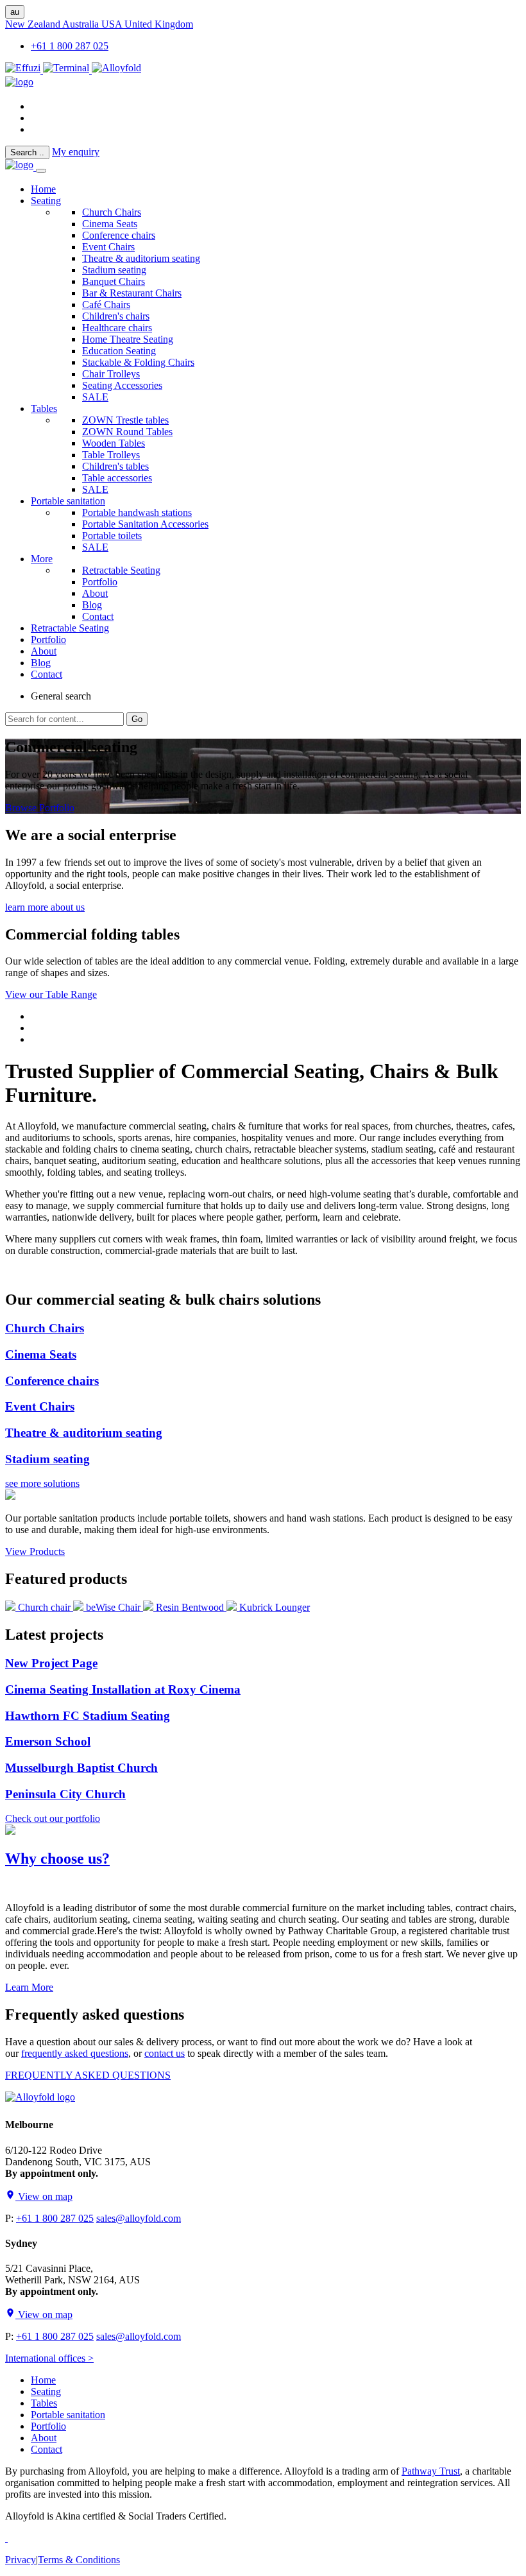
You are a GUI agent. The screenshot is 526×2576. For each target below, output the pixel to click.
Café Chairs (106, 305)
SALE (95, 397)
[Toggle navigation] (41, 171)
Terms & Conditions (79, 2560)
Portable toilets (112, 536)
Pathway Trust (431, 2471)
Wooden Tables (114, 443)
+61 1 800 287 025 (70, 46)
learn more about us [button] (45, 907)
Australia (82, 24)
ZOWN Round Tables (127, 432)
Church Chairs (112, 212)
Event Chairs (108, 247)
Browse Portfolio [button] (40, 808)
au (15, 12)
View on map (44, 2196)
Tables (44, 408)
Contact (98, 616)
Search (27, 152)
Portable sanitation (68, 501)
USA (113, 24)
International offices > (49, 2358)
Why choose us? (57, 1859)
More (42, 559)
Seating (46, 201)
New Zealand (34, 24)
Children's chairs (116, 316)
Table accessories (117, 478)
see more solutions (42, 1483)
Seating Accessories (122, 385)
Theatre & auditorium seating (141, 258)
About (95, 593)
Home (43, 2380)
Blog (92, 605)
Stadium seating (114, 270)
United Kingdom (159, 24)
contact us (165, 2053)
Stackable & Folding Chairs (138, 362)
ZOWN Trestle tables (125, 420)
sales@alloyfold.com (139, 2218)
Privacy (21, 2560)
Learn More (29, 1987)
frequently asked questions (75, 2053)
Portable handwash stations (137, 512)
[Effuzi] (24, 70)
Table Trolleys (111, 455)
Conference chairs (119, 235)
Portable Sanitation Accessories (145, 524)
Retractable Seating (121, 570)
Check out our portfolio (53, 1818)
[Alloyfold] (116, 70)
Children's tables (115, 466)
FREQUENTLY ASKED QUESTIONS (88, 2075)
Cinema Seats (110, 224)
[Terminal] (67, 70)
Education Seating (119, 351)
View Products (35, 1551)
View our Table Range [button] (51, 994)
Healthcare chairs (117, 328)
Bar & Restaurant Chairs (132, 293)
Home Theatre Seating (128, 339)
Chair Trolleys (111, 374)
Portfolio (100, 582)
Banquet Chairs (114, 281)
